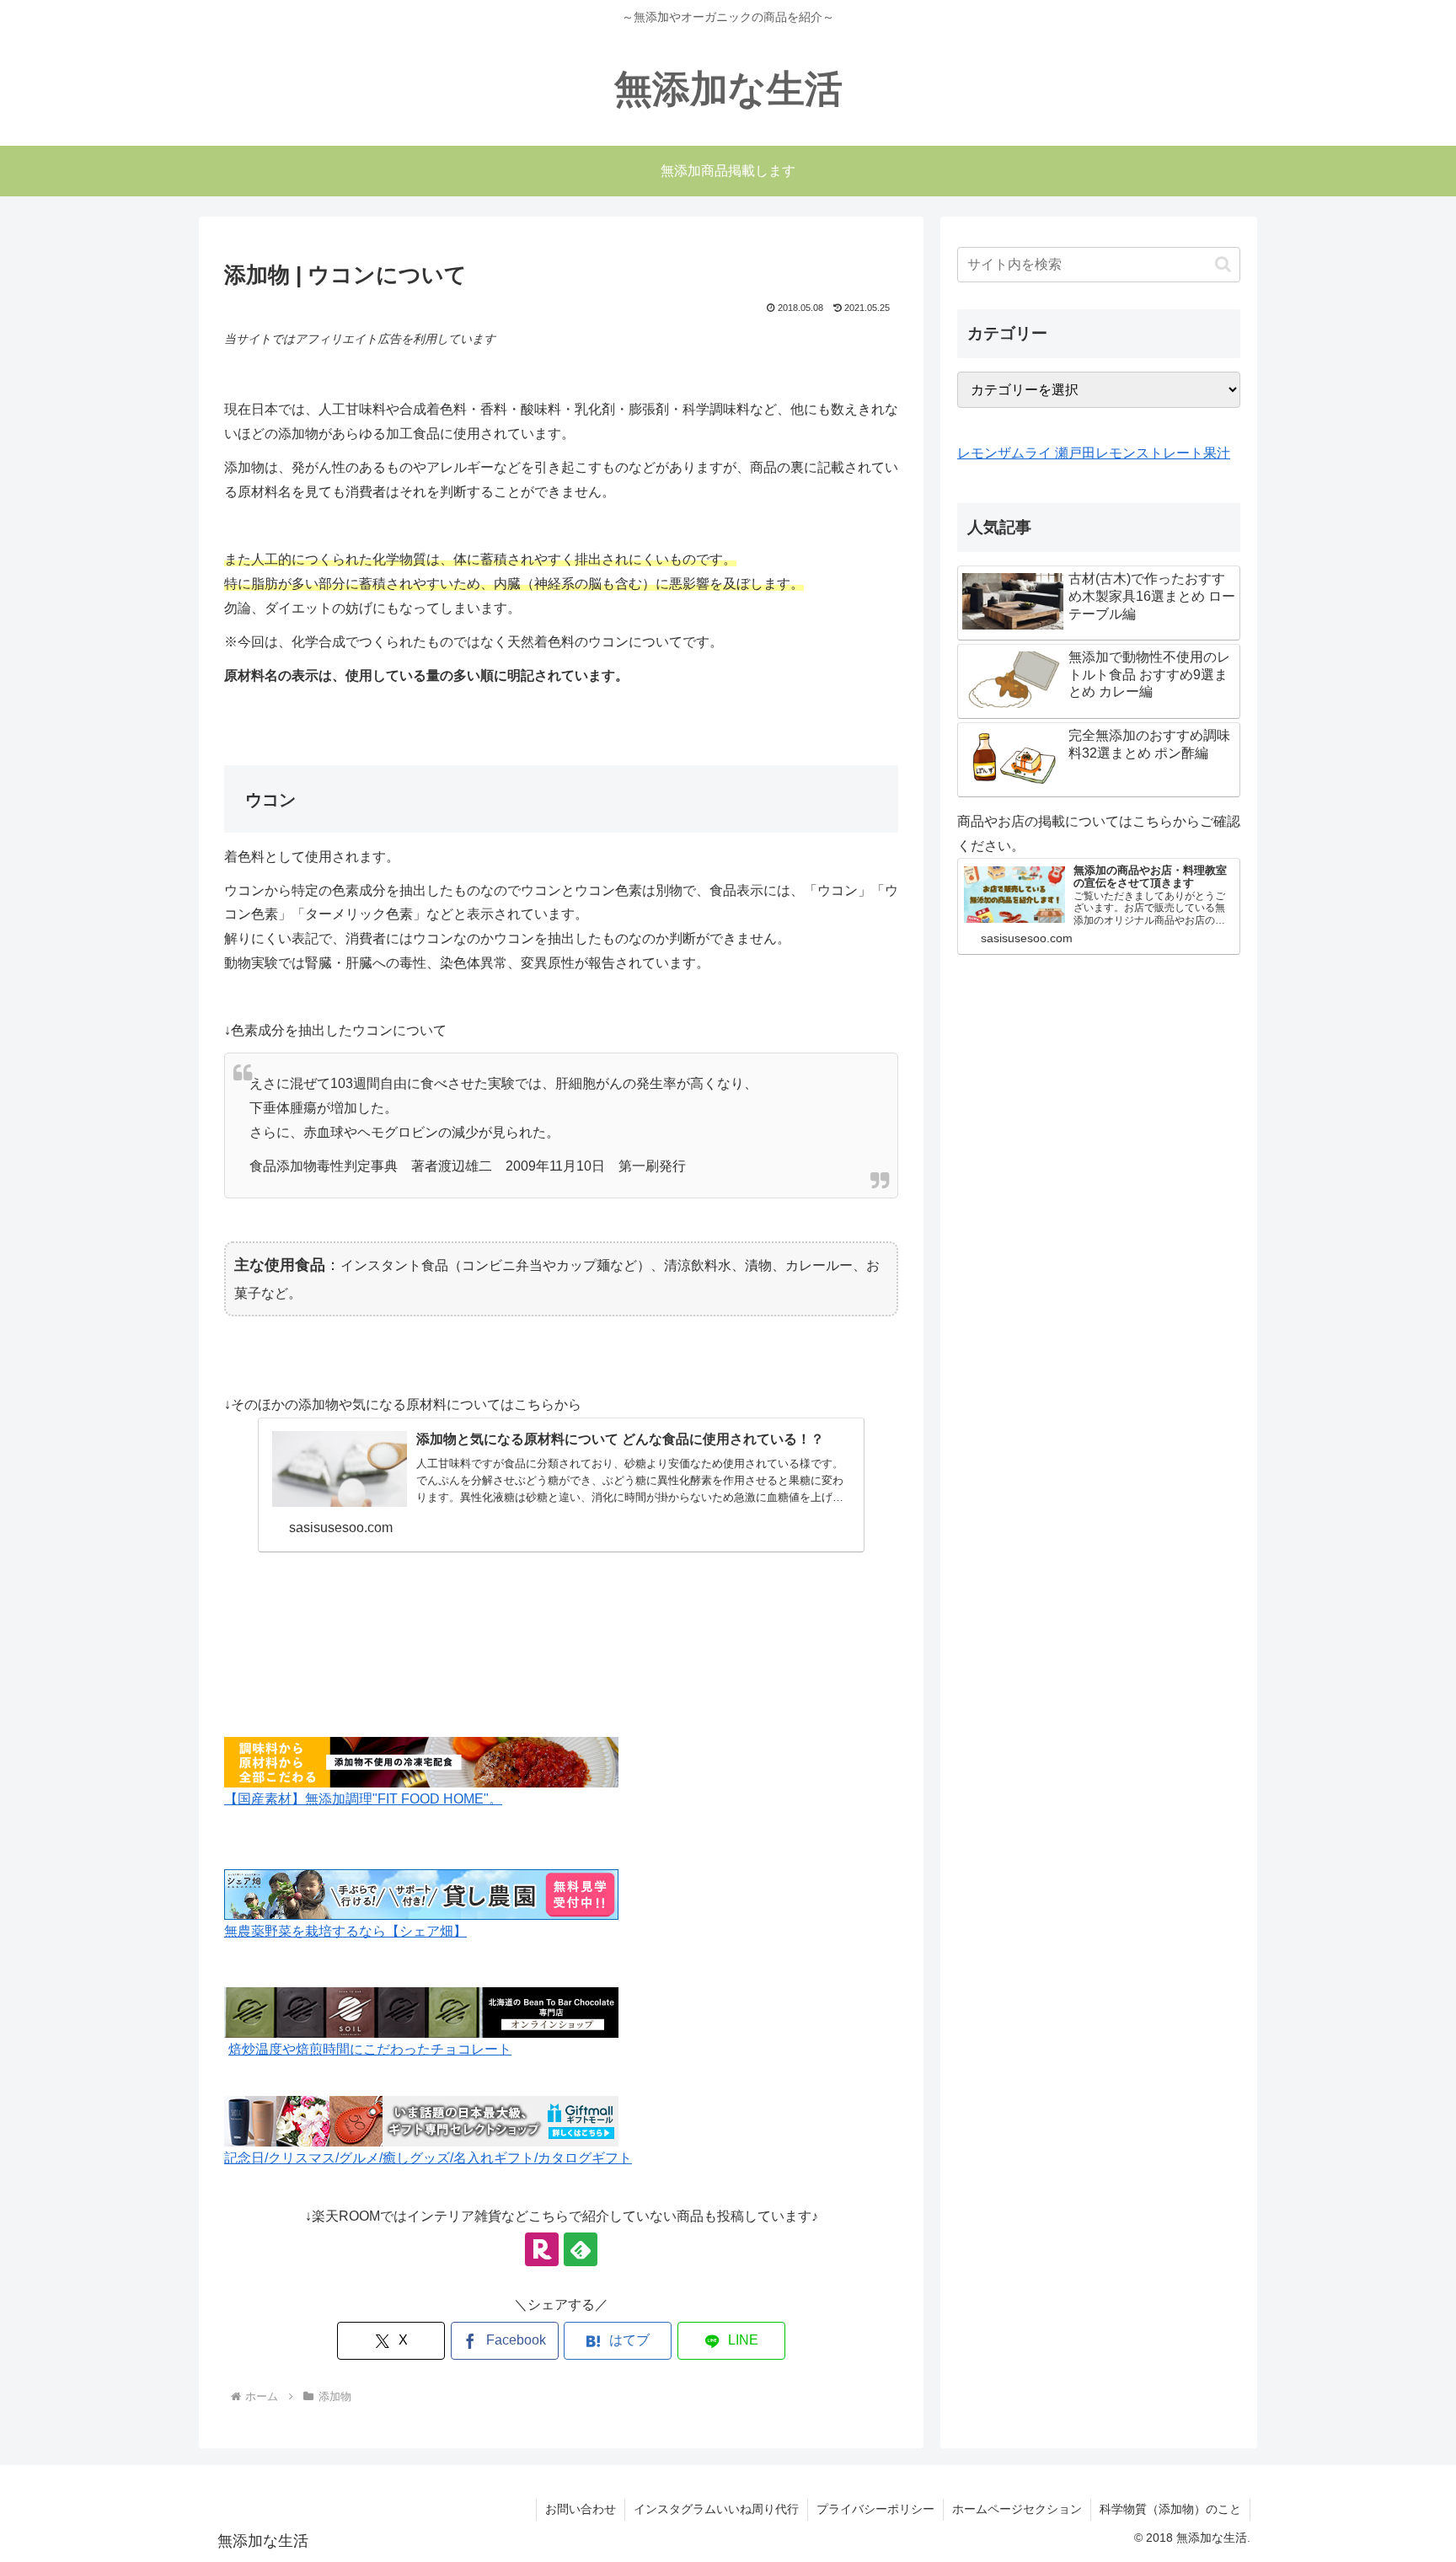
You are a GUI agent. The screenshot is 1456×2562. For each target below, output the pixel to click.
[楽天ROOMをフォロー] (542, 2249)
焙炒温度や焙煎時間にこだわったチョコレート (370, 2049)
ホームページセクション (1017, 2509)
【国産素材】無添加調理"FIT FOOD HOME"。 (363, 1799)
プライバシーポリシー (875, 2509)
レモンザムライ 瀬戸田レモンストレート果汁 (1094, 453)
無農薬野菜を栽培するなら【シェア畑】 (345, 1931)
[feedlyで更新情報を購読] (581, 2249)
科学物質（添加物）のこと (1170, 2509)
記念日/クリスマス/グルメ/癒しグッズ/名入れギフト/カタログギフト (428, 2158)
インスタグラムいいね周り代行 (716, 2509)
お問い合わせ (581, 2509)
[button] (1223, 264)
